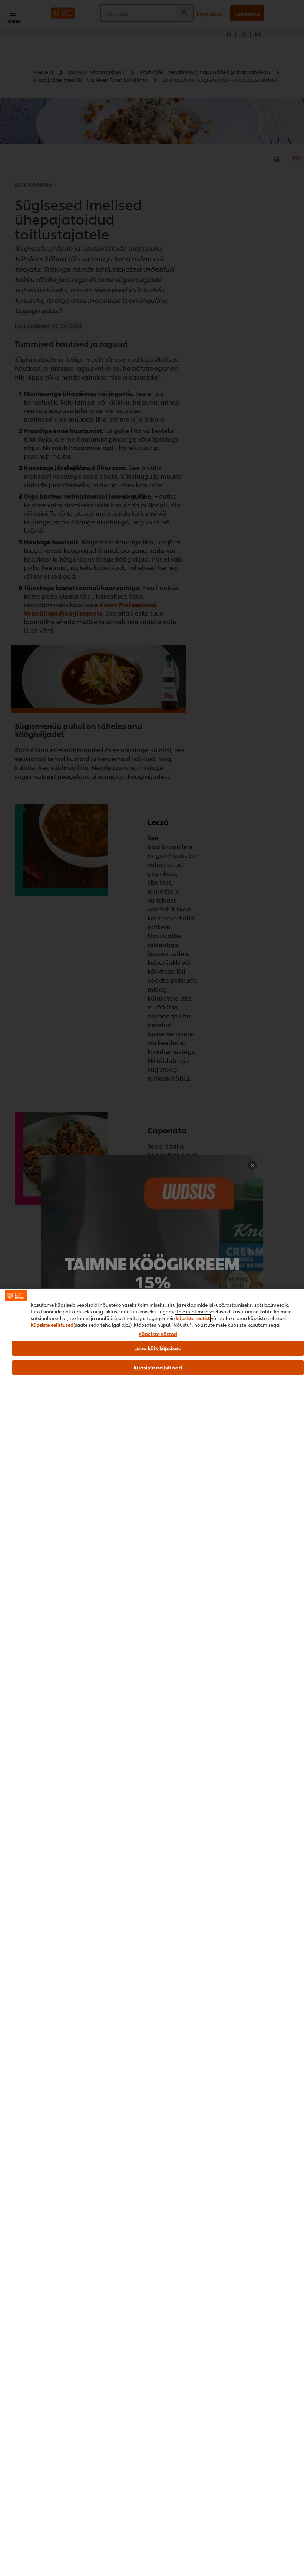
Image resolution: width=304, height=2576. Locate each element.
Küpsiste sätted (158, 1334)
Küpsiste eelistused (52, 1325)
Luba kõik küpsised (158, 1348)
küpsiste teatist (193, 1318)
